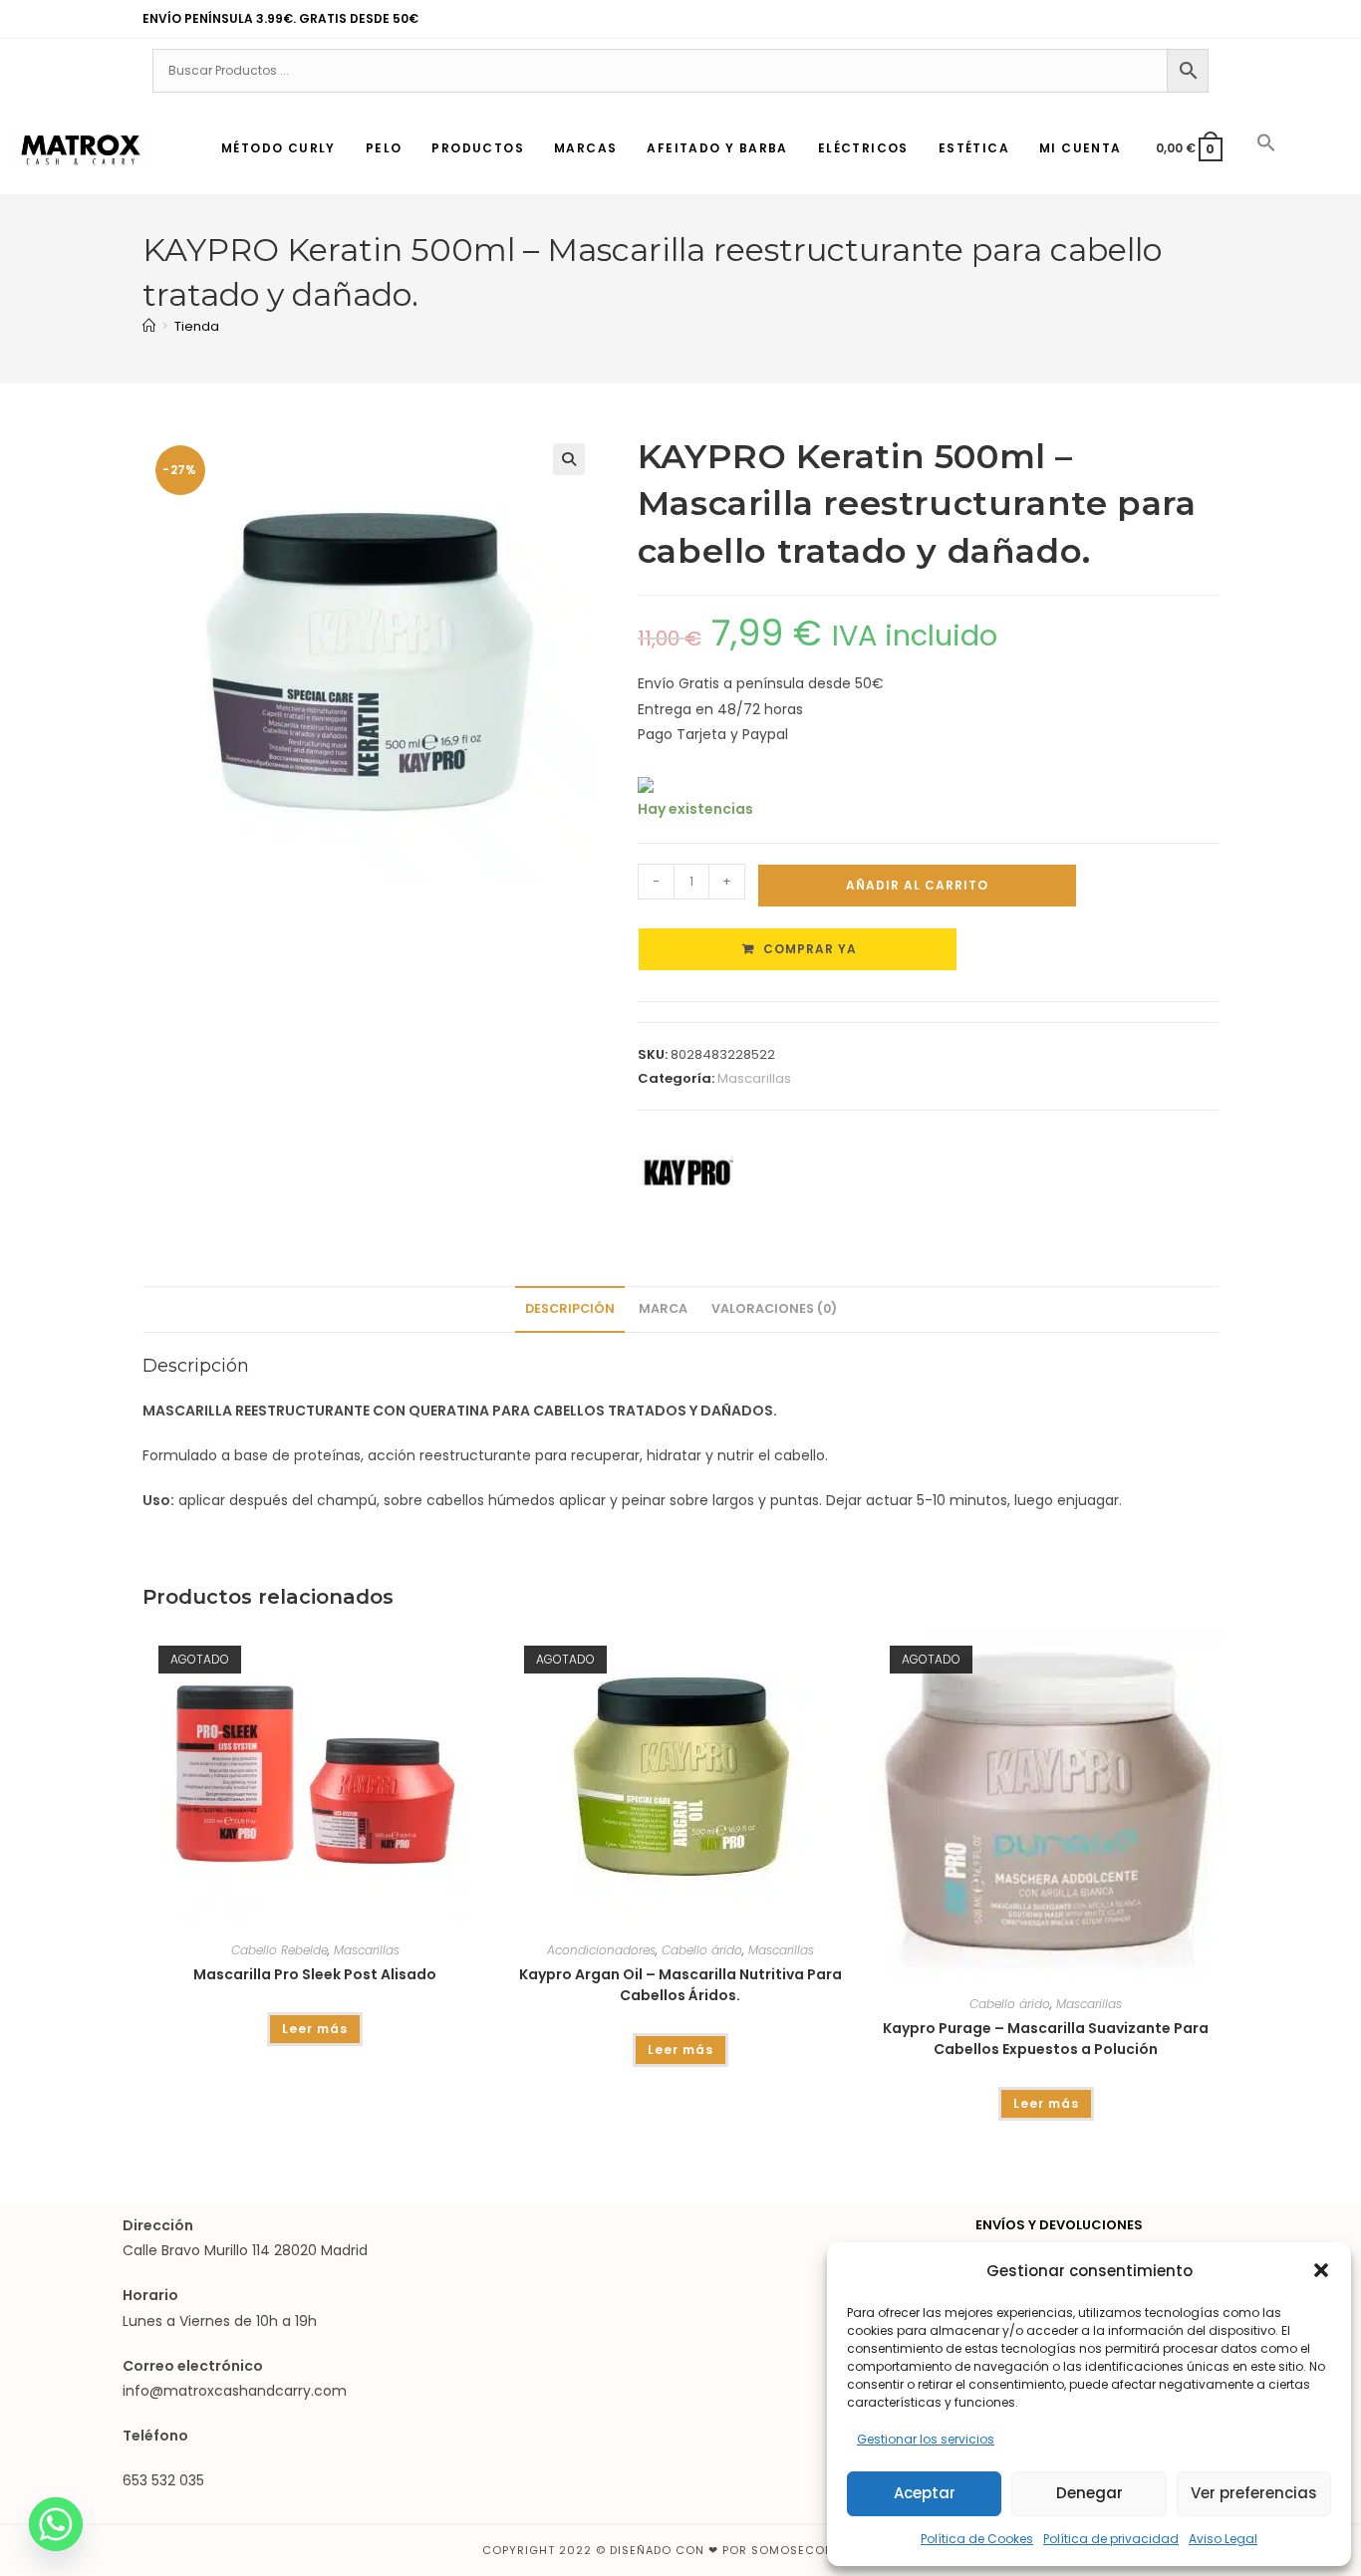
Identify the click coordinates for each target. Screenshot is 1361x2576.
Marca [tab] (663, 1308)
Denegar (1089, 2493)
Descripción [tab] (570, 1308)
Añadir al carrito (917, 885)
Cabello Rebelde (279, 1950)
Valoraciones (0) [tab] (774, 1308)
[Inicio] (149, 326)
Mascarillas (754, 1078)
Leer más (315, 2029)
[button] (1321, 2270)
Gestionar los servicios (926, 2439)
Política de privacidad (1111, 2539)
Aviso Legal (1223, 2539)
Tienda (197, 326)
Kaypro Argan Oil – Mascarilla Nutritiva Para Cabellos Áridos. (680, 1985)
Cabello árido (702, 1950)
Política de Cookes (977, 2539)
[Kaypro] (685, 1172)
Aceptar (925, 2493)
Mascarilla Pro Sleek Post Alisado (315, 1974)
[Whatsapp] (56, 2524)
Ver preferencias (1254, 2493)
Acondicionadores (601, 1950)
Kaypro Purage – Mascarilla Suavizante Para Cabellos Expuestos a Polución (1046, 2039)
